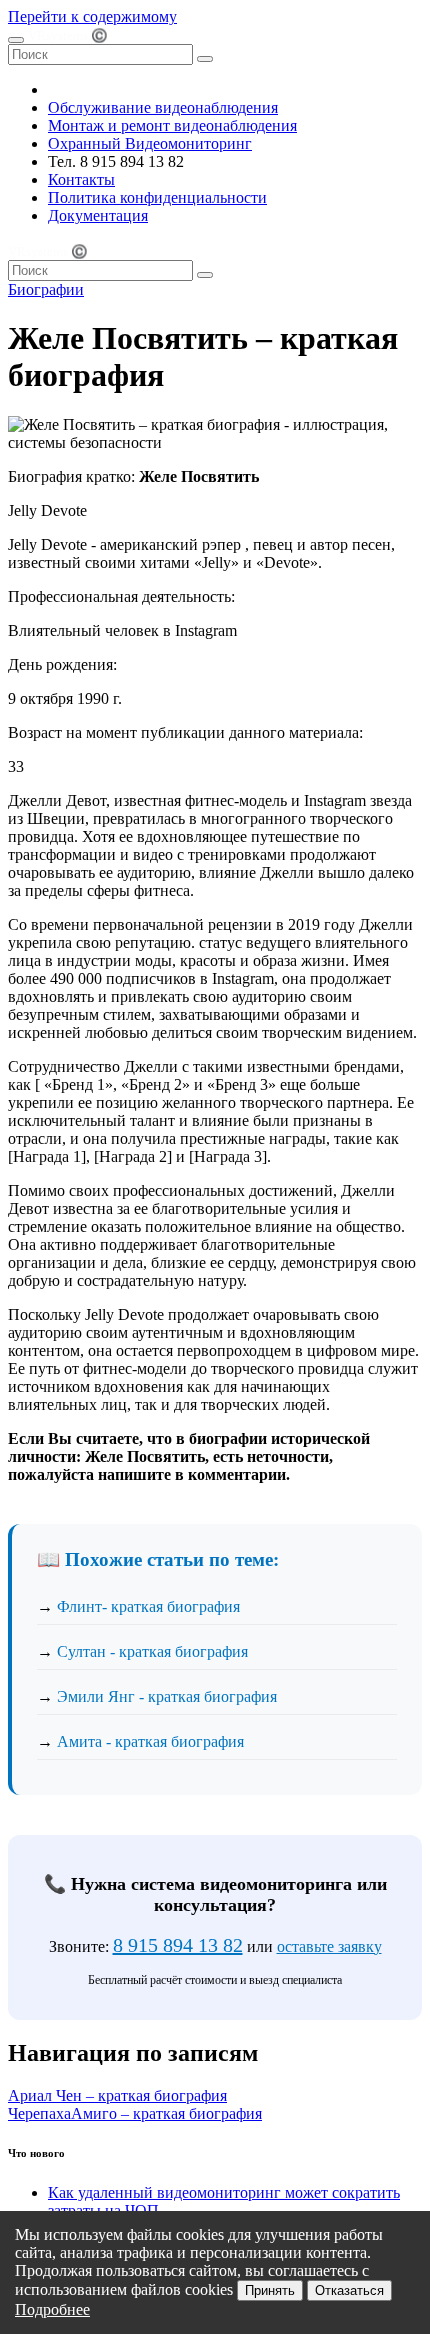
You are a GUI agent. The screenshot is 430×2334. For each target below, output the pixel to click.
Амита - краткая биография (150, 1741)
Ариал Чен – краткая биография (117, 2095)
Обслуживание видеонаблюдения (163, 107)
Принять (270, 2290)
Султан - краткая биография (152, 1651)
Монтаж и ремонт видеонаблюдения (172, 125)
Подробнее (52, 2309)
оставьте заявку (329, 1946)
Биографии (46, 289)
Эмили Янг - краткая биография (167, 1696)
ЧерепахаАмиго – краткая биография (135, 2113)
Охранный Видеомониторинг (150, 143)
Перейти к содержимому (92, 16)
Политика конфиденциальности (157, 197)
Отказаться (349, 2290)
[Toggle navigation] (16, 40)
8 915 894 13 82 (178, 1945)
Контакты (81, 179)
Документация (98, 215)
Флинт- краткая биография (148, 1606)
